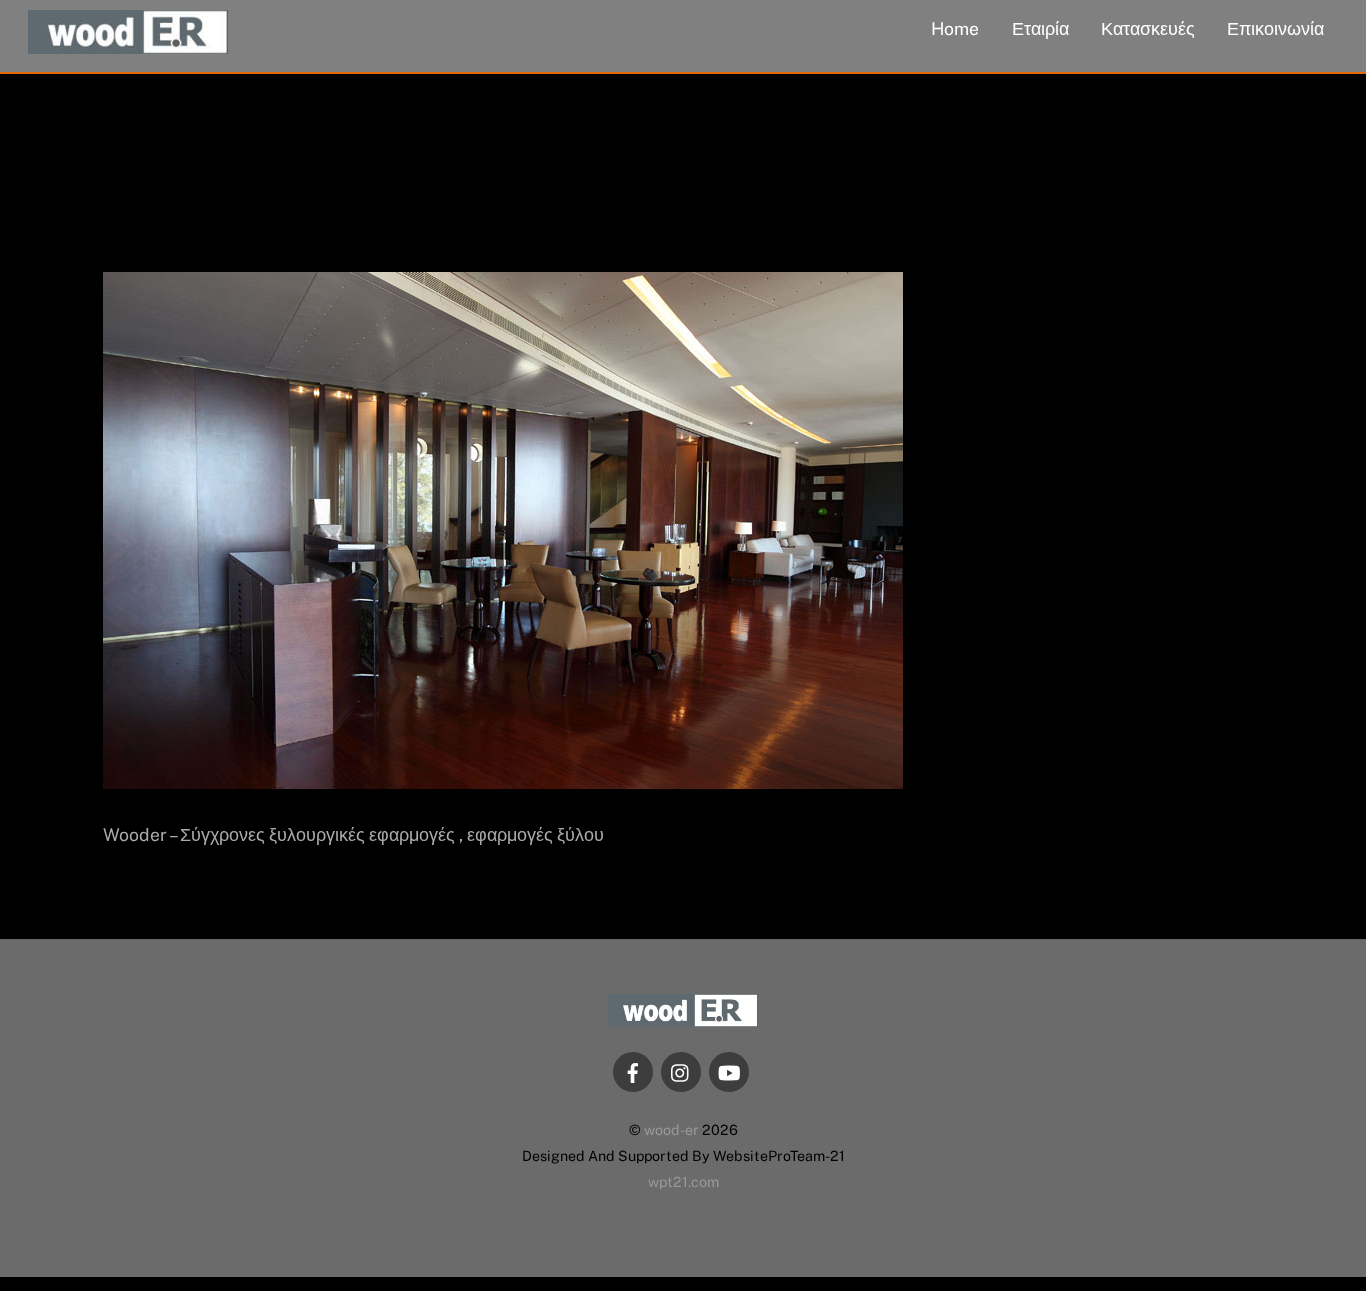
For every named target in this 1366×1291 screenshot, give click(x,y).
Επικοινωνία (1275, 28)
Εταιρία (1040, 28)
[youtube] (729, 1070)
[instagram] (681, 1070)
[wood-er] (128, 43)
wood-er (671, 1129)
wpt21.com (683, 1181)
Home (955, 28)
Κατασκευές (1148, 28)
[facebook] (633, 1070)
